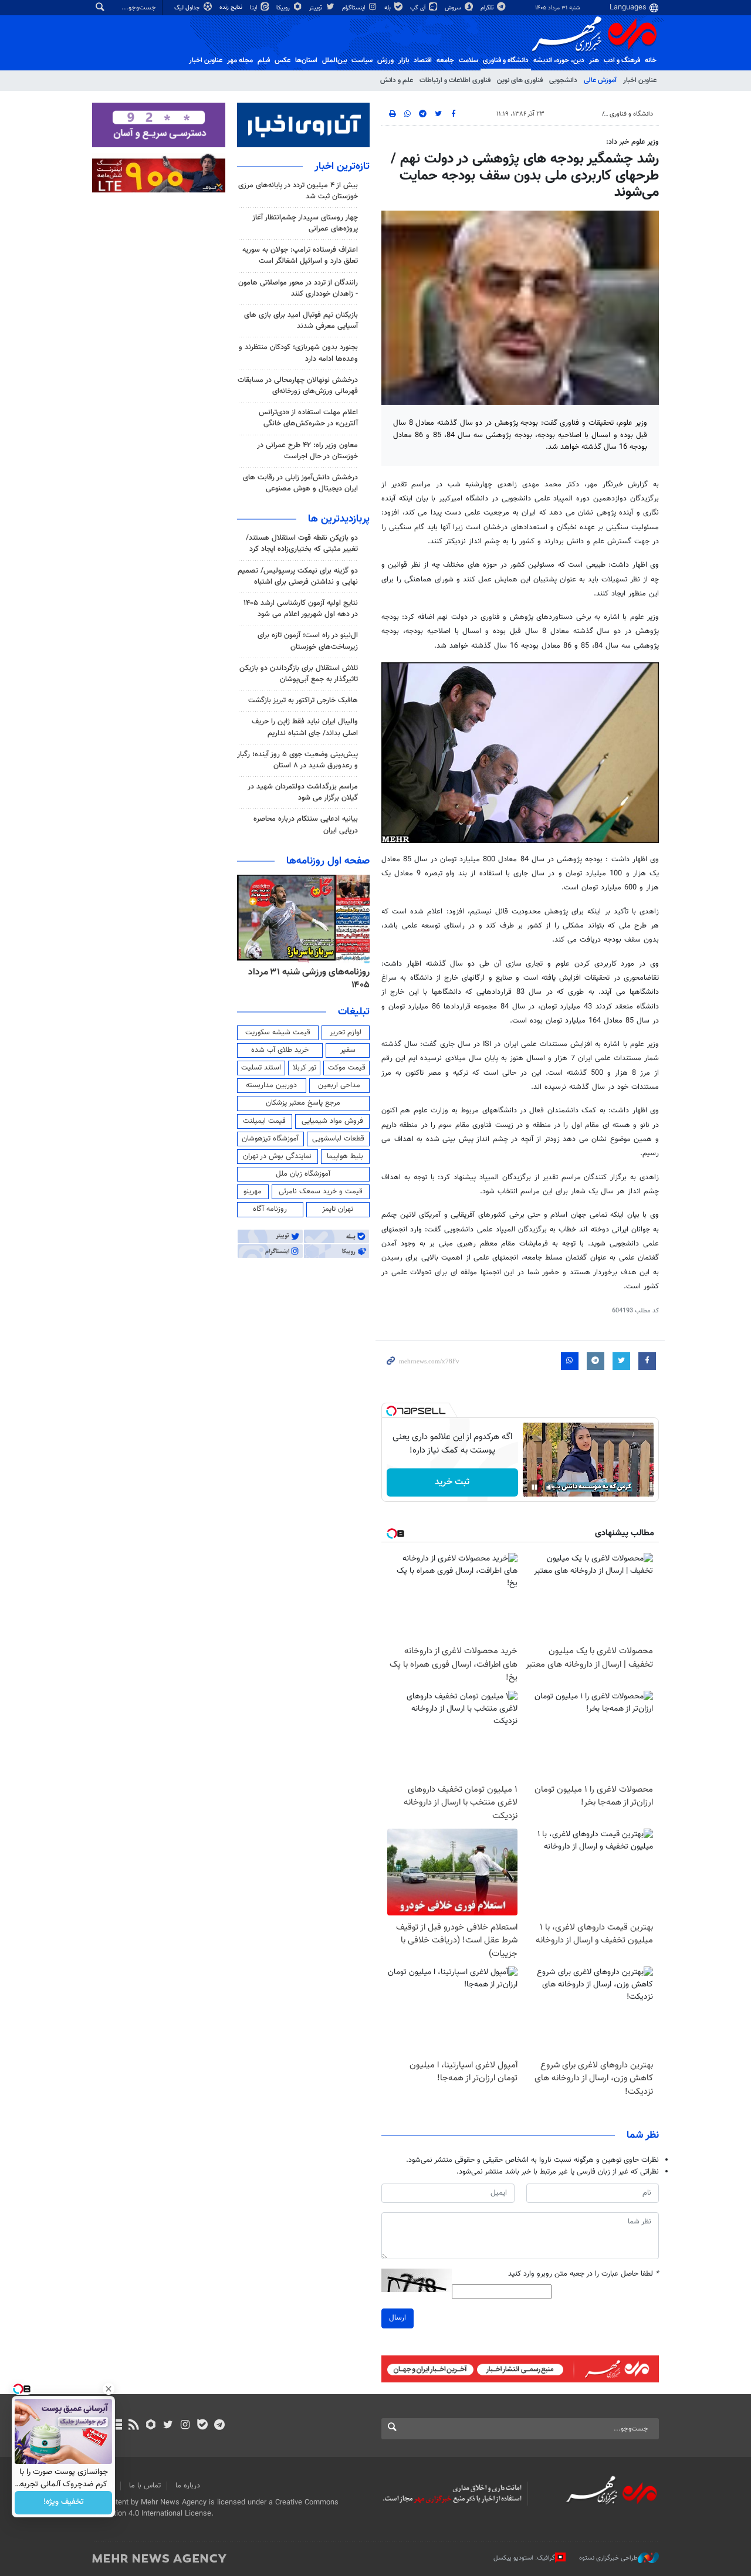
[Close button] (109, 2389)
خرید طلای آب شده (280, 1050)
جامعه (445, 60)
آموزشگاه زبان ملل (303, 1174)
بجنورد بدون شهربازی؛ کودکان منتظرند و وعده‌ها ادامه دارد (298, 353)
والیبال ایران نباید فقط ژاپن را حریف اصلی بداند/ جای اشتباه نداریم (305, 727)
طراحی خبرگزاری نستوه (608, 2558)
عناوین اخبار (640, 80)
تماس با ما (145, 2486)
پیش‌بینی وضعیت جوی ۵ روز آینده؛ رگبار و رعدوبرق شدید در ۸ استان (297, 760)
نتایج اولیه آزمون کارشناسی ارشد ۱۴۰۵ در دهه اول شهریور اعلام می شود (301, 609)
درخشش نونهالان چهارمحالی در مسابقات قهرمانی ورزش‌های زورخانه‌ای (298, 386)
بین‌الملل (334, 60)
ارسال (398, 2318)
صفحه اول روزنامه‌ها (328, 861)
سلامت (468, 60)
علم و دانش (397, 80)
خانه (651, 60)
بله (388, 8)
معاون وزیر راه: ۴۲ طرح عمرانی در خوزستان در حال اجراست (307, 451)
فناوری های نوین (520, 80)
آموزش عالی (600, 80)
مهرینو (253, 1191)
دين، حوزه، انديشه (559, 60)
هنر (594, 60)
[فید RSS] (133, 2426)
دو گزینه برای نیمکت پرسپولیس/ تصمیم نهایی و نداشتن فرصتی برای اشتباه (298, 576)
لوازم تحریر (346, 1033)
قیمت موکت (347, 1068)
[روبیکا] (151, 2426)
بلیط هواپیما (345, 1156)
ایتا (254, 8)
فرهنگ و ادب (622, 60)
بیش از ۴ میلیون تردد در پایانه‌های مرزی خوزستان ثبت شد (298, 191)
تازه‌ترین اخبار (342, 167)
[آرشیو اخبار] (116, 2426)
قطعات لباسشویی (338, 1139)
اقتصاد (423, 60)
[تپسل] (391, 1411)
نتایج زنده (232, 7)
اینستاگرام (354, 8)
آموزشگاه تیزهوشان (270, 1139)
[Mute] (551, 1487)
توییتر (317, 8)
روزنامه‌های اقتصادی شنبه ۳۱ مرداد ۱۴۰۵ (306, 979)
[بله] (202, 2426)
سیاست (362, 60)
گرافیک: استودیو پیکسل (524, 2558)
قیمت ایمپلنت (264, 1121)
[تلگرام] (219, 2426)
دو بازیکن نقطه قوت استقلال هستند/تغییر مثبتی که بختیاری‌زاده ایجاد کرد (302, 544)
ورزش (385, 60)
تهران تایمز (338, 1209)
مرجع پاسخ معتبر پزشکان (303, 1103)
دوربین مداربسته (271, 1085)
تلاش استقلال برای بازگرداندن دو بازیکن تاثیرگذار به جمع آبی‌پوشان (299, 674)
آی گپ (419, 8)
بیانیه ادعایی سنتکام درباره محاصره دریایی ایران (306, 825)
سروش (454, 8)
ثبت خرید (452, 1482)
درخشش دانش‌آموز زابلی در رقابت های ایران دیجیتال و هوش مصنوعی (300, 483)
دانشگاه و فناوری (506, 60)
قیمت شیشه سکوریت (278, 1033)
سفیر (348, 1050)
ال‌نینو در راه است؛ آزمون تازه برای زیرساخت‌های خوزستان (308, 641)
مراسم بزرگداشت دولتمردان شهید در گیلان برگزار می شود (303, 792)
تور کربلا (305, 1068)
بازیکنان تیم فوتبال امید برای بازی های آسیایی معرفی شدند (301, 321)
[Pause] (535, 1487)
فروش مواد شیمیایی (332, 1121)
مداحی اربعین (339, 1085)
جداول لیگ (188, 8)
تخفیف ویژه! (64, 2503)
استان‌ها (306, 60)
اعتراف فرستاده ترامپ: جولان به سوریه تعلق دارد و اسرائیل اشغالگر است (300, 255)
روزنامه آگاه (270, 1209)
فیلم (264, 60)
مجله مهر (240, 60)
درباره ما (188, 2486)
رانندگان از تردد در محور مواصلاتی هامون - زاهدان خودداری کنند (298, 288)
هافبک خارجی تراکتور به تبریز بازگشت (303, 700)
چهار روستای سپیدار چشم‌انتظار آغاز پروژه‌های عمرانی (305, 223)
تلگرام (488, 8)
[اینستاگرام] (185, 2426)
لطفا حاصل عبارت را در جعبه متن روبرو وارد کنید (583, 2274)
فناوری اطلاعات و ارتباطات (455, 80)
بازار (404, 60)
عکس (283, 60)
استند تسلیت (261, 1068)
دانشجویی (563, 80)
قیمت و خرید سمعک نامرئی (321, 1191)
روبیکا (284, 8)
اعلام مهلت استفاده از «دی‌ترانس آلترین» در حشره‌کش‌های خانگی (308, 418)
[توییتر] (168, 2426)
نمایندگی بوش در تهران (277, 1156)
